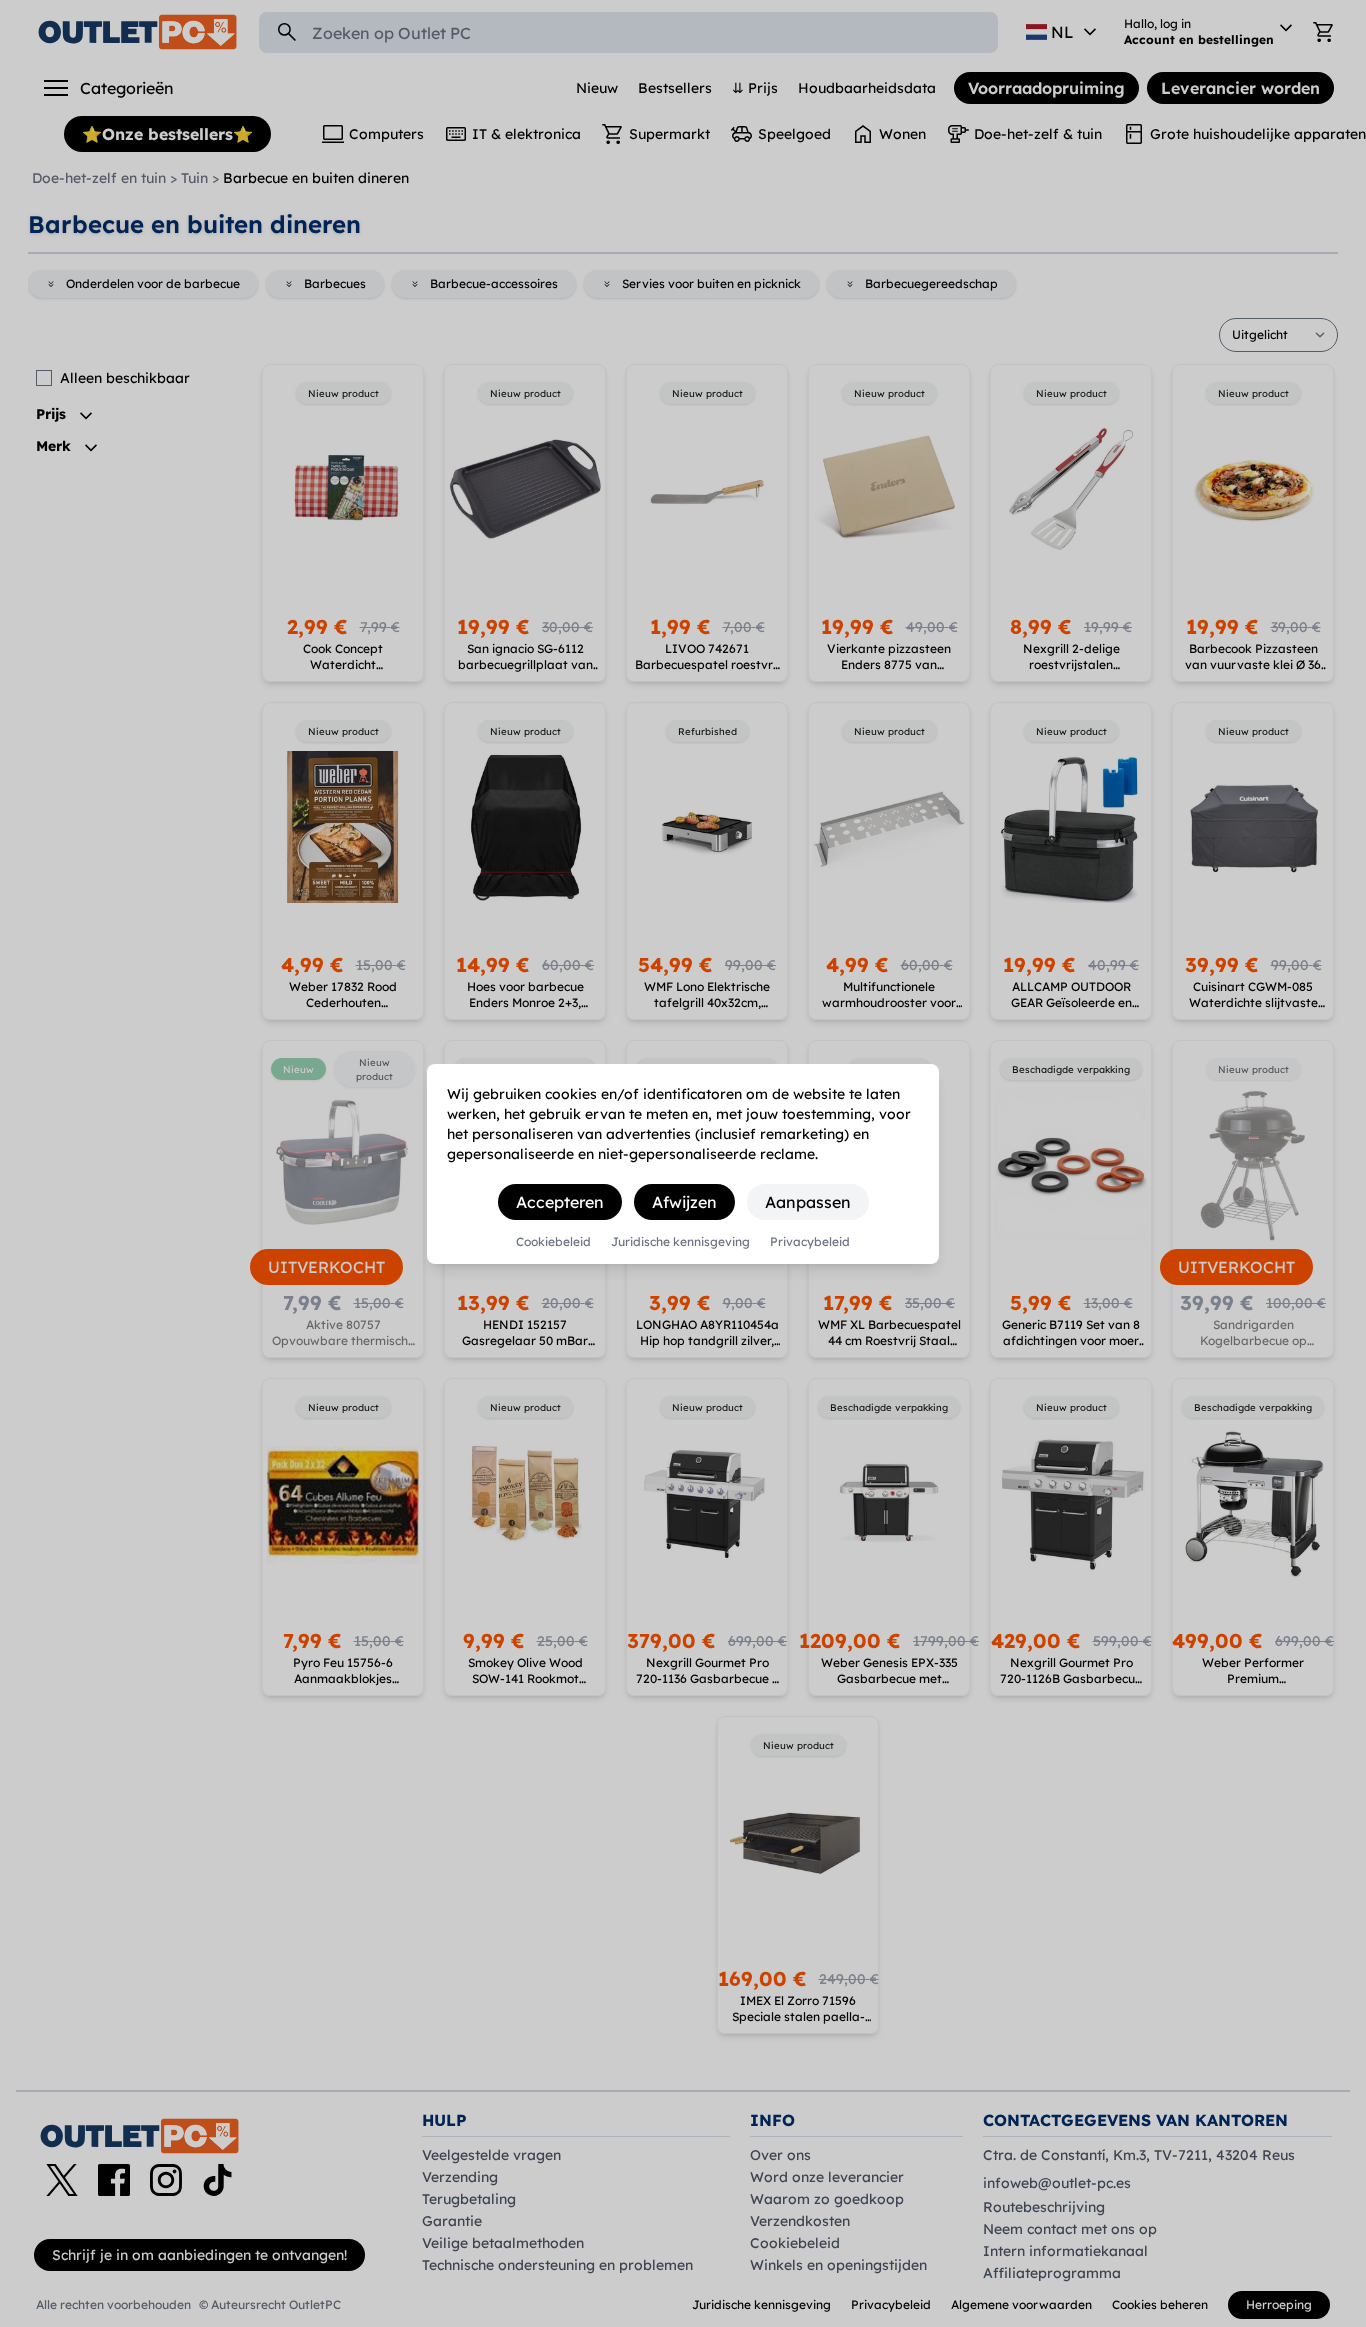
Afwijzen (684, 1202)
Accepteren (560, 1202)
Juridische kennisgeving (680, 1242)
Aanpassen (808, 1202)
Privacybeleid (810, 1242)
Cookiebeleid (553, 1242)
